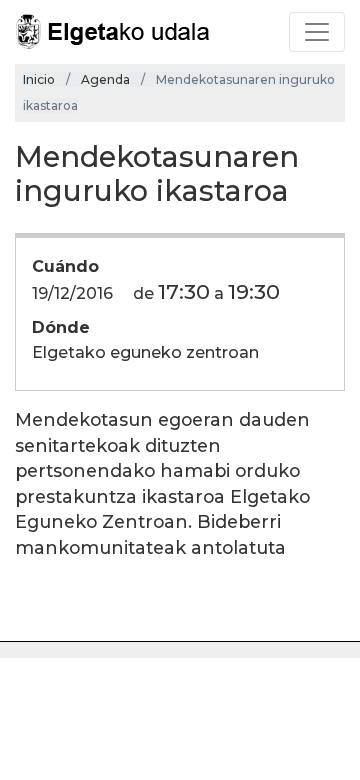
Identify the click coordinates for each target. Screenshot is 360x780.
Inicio (39, 79)
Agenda (105, 79)
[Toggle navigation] (317, 32)
